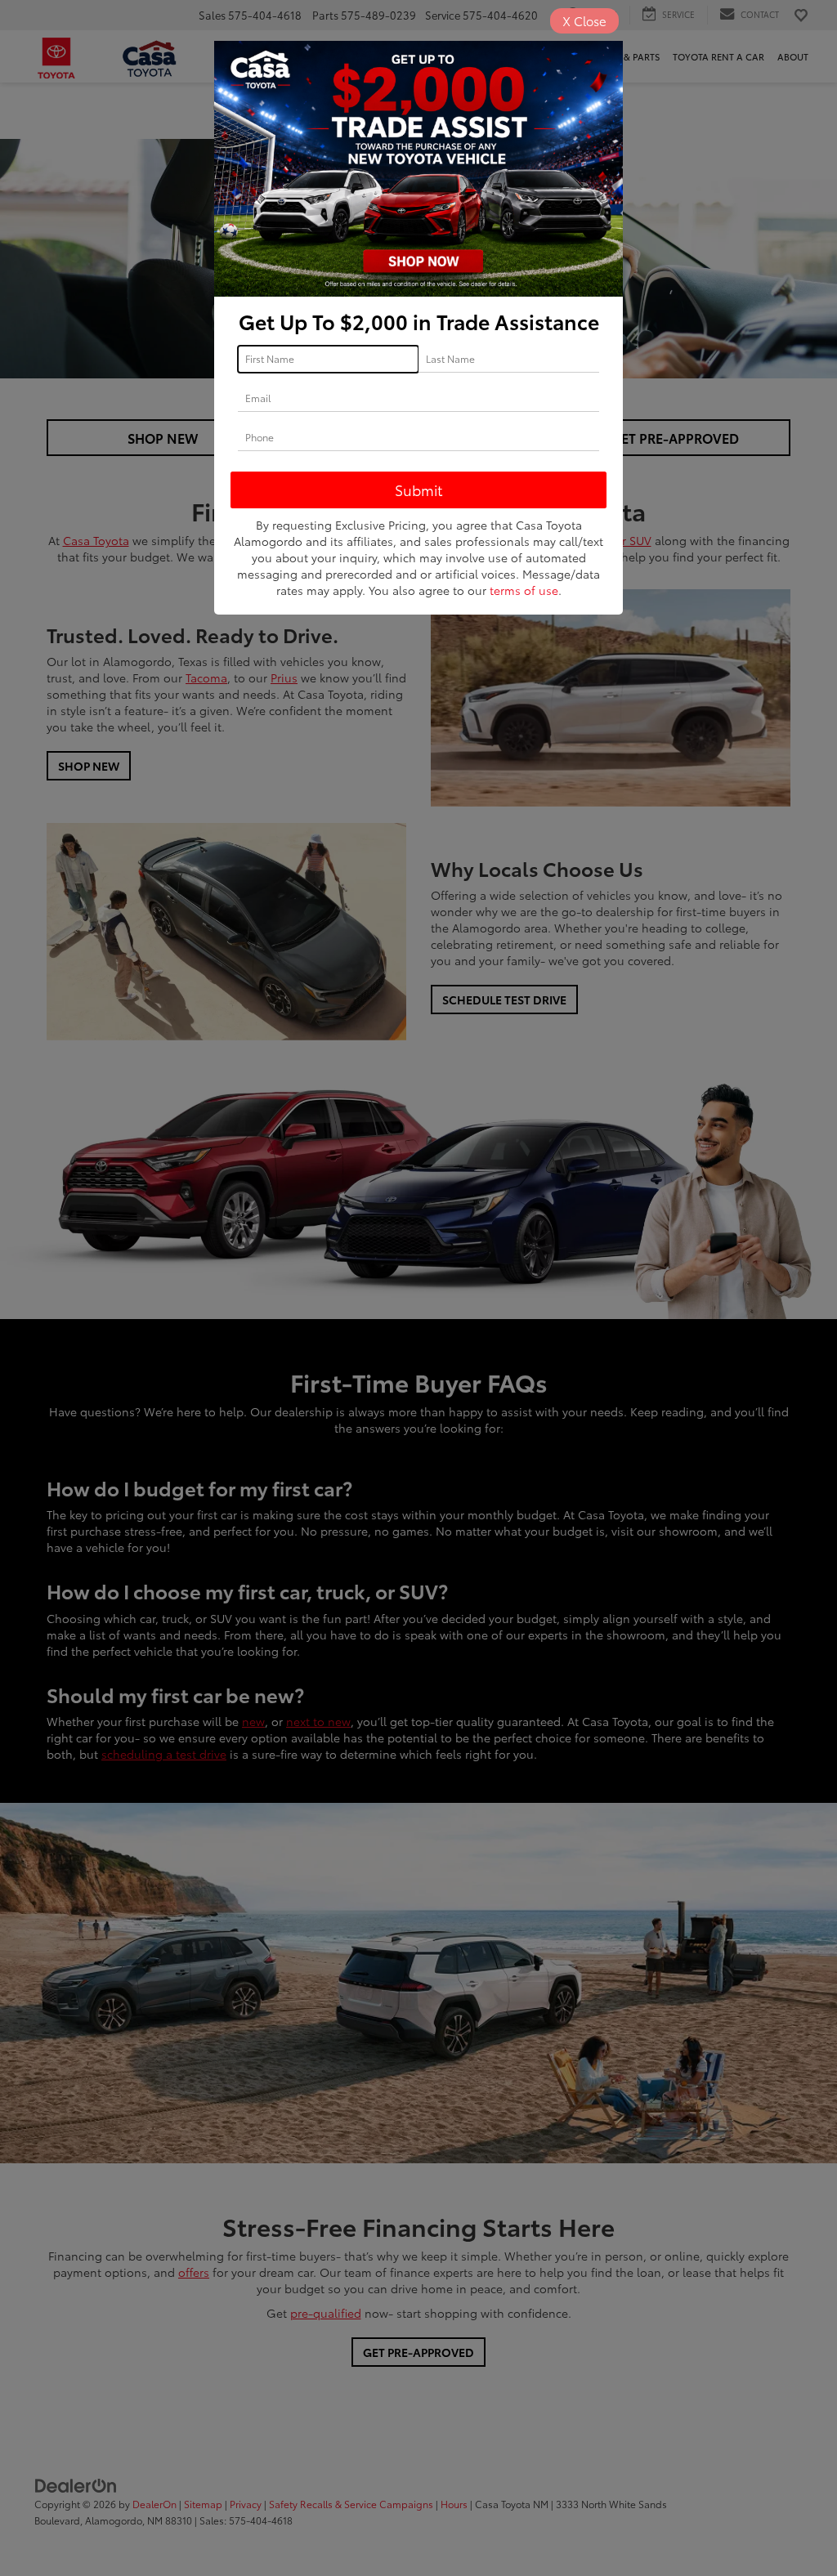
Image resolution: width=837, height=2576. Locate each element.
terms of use (524, 590)
